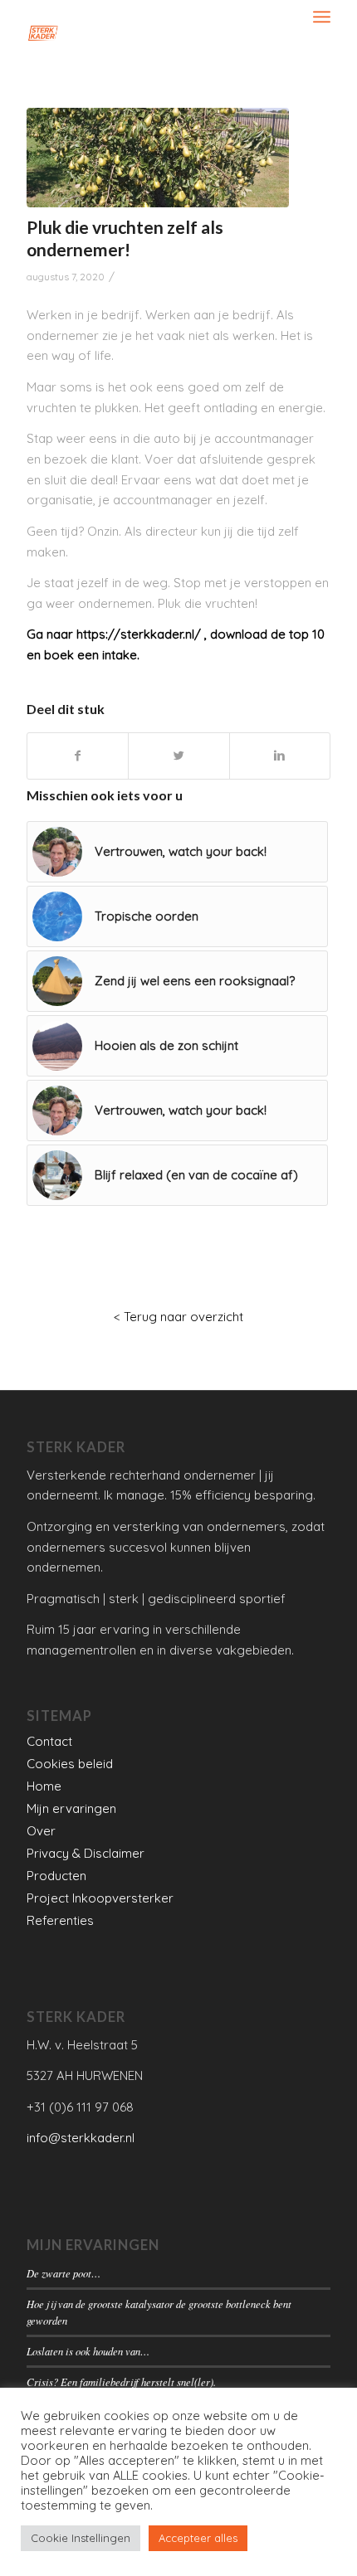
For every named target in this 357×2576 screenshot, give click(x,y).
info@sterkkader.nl (81, 2138)
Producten (56, 1876)
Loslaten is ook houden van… (88, 2351)
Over (41, 1831)
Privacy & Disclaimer (86, 1853)
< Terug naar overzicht (178, 1317)
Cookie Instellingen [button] (81, 2538)
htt (84, 634)
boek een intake (90, 655)
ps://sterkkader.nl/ (146, 634)
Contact (49, 1741)
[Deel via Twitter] (178, 756)
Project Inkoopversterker (100, 1898)
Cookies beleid (70, 1764)
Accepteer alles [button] (198, 2538)
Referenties (60, 1920)
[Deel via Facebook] (78, 756)
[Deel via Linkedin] (280, 756)
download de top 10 (267, 634)
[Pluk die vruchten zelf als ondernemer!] (158, 158)
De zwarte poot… (64, 2273)
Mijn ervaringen (71, 1808)
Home (44, 1786)
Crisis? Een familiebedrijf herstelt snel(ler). (121, 2382)
